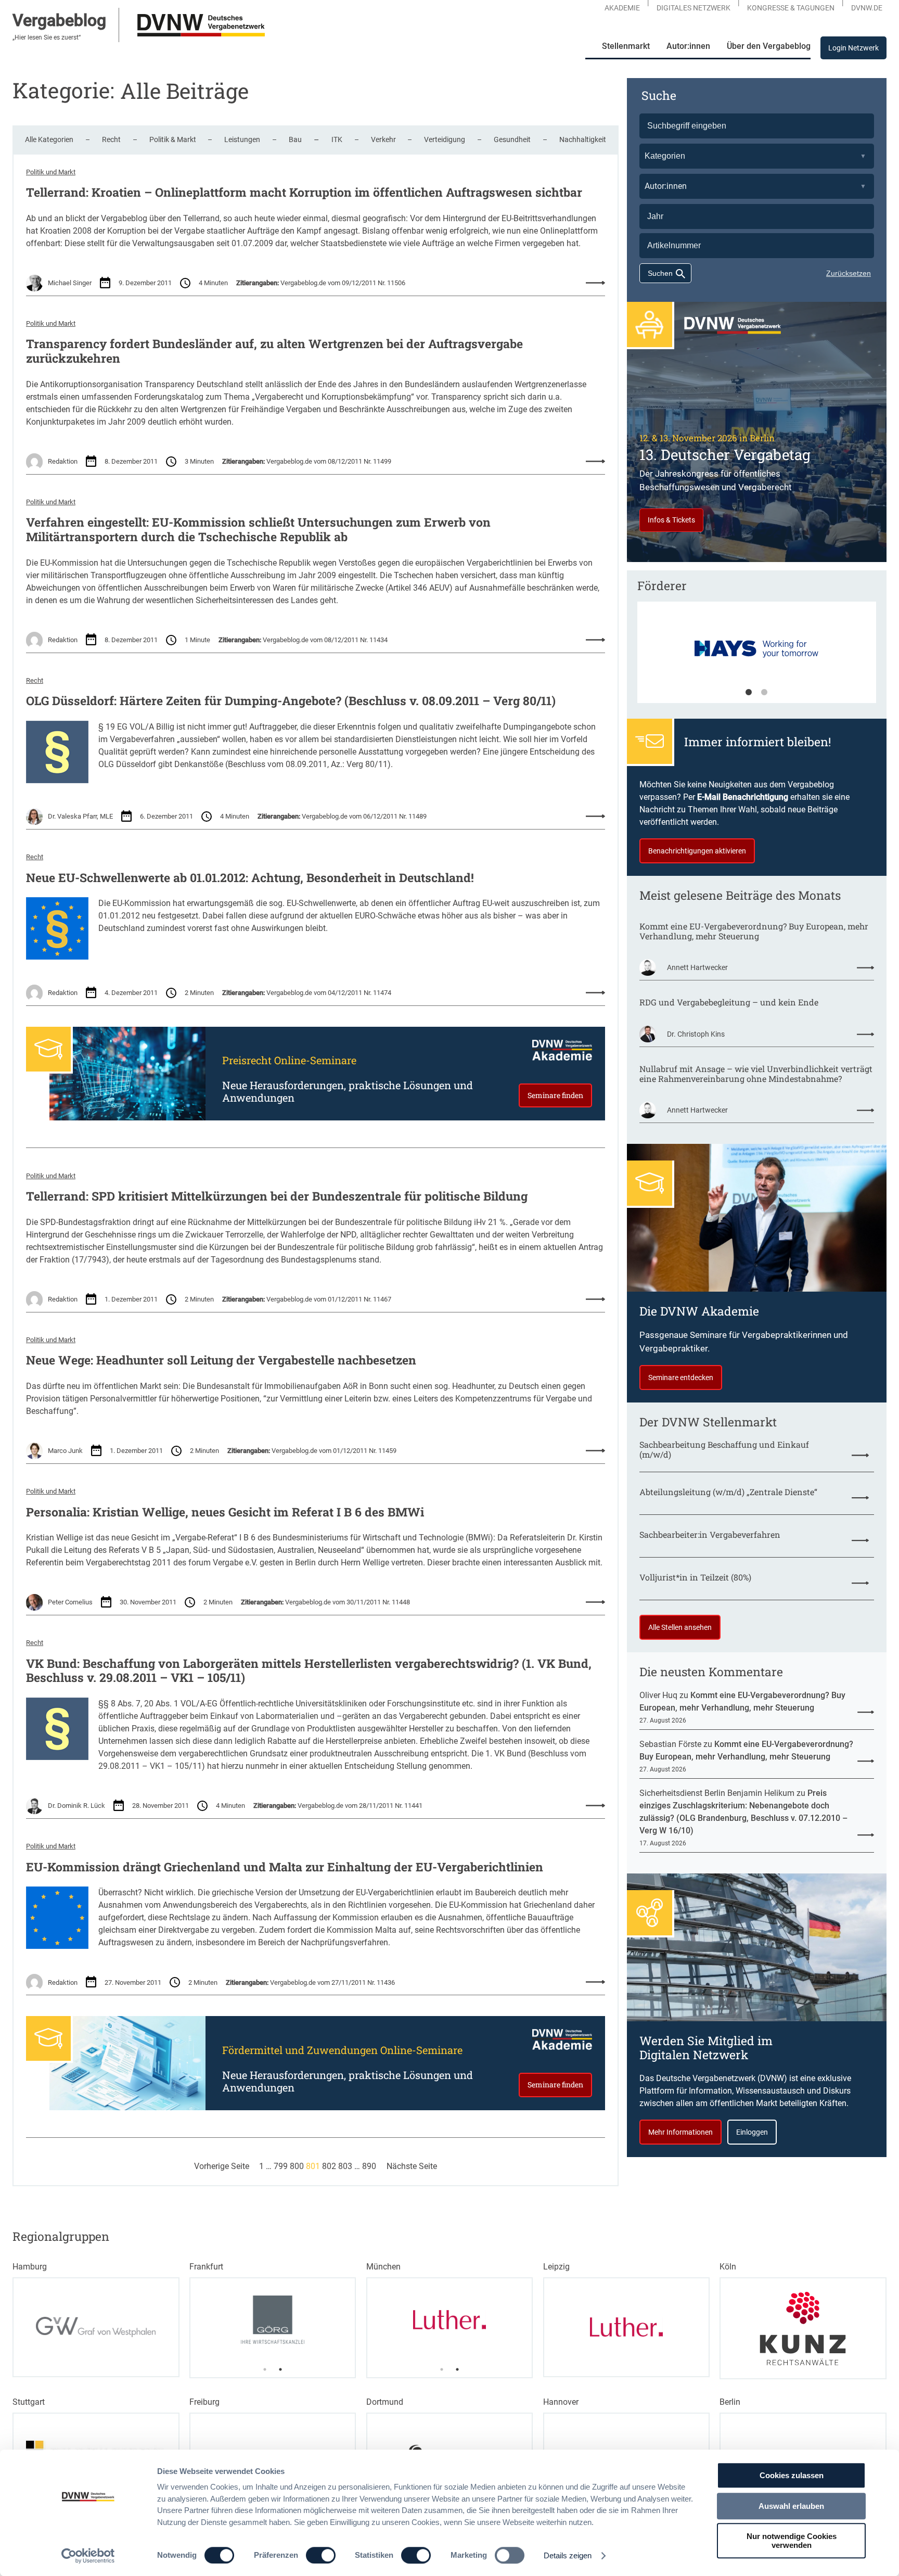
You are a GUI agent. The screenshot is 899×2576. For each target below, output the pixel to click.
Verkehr (383, 139)
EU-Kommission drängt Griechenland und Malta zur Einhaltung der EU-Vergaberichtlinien (285, 1867)
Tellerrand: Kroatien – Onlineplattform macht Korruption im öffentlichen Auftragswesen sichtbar (304, 193)
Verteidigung (445, 139)
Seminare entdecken (681, 1378)
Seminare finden (555, 1095)
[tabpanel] (273, 2320)
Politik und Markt (51, 172)
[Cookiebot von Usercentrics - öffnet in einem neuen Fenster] (88, 2556)
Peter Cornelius (70, 1602)
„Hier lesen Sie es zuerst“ (47, 37)
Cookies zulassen (792, 2475)
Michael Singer (70, 283)
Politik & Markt (173, 139)
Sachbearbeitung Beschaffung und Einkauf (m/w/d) (724, 1449)
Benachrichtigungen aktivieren (697, 851)
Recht (111, 139)
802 (329, 2166)
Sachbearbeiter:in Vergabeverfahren (710, 1534)
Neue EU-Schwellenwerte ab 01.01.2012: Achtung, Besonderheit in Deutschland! (250, 878)
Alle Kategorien (49, 139)
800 (297, 2166)
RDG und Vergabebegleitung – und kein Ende (729, 1002)
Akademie (622, 8)
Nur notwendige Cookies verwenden (792, 2541)
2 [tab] (764, 693)
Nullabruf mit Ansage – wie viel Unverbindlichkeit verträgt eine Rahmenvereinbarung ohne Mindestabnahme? (756, 1074)
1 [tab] (749, 693)
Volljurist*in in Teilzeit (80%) (695, 1577)
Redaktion (63, 461)
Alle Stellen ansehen (680, 1627)
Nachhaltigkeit (583, 139)
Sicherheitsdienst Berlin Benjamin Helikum (717, 1793)
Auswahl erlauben (791, 2506)
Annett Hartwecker (697, 967)
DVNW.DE (867, 8)
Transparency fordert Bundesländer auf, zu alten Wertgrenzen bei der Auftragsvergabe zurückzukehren (274, 351)
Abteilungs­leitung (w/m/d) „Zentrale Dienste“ (728, 1492)
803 (345, 2166)
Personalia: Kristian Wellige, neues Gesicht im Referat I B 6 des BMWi (225, 1512)
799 (281, 2166)
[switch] (321, 2555)
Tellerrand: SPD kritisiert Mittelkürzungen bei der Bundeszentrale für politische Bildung (277, 1196)
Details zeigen (568, 2555)
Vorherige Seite (222, 2166)
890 (369, 2166)
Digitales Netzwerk (693, 8)
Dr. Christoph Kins (696, 1034)
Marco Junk (65, 1451)
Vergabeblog (59, 20)
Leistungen (242, 139)
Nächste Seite (412, 2166)
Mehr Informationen (680, 2132)
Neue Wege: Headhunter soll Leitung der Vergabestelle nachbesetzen (221, 1360)
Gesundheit (512, 139)
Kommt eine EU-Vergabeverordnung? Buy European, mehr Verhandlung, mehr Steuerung (754, 931)
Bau (295, 139)
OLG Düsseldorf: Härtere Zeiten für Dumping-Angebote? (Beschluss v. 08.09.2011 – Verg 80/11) (291, 701)
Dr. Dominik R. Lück (76, 1806)
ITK (337, 139)
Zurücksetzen (849, 273)
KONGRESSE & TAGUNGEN (791, 8)
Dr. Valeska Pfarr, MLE (80, 816)
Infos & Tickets (671, 520)
